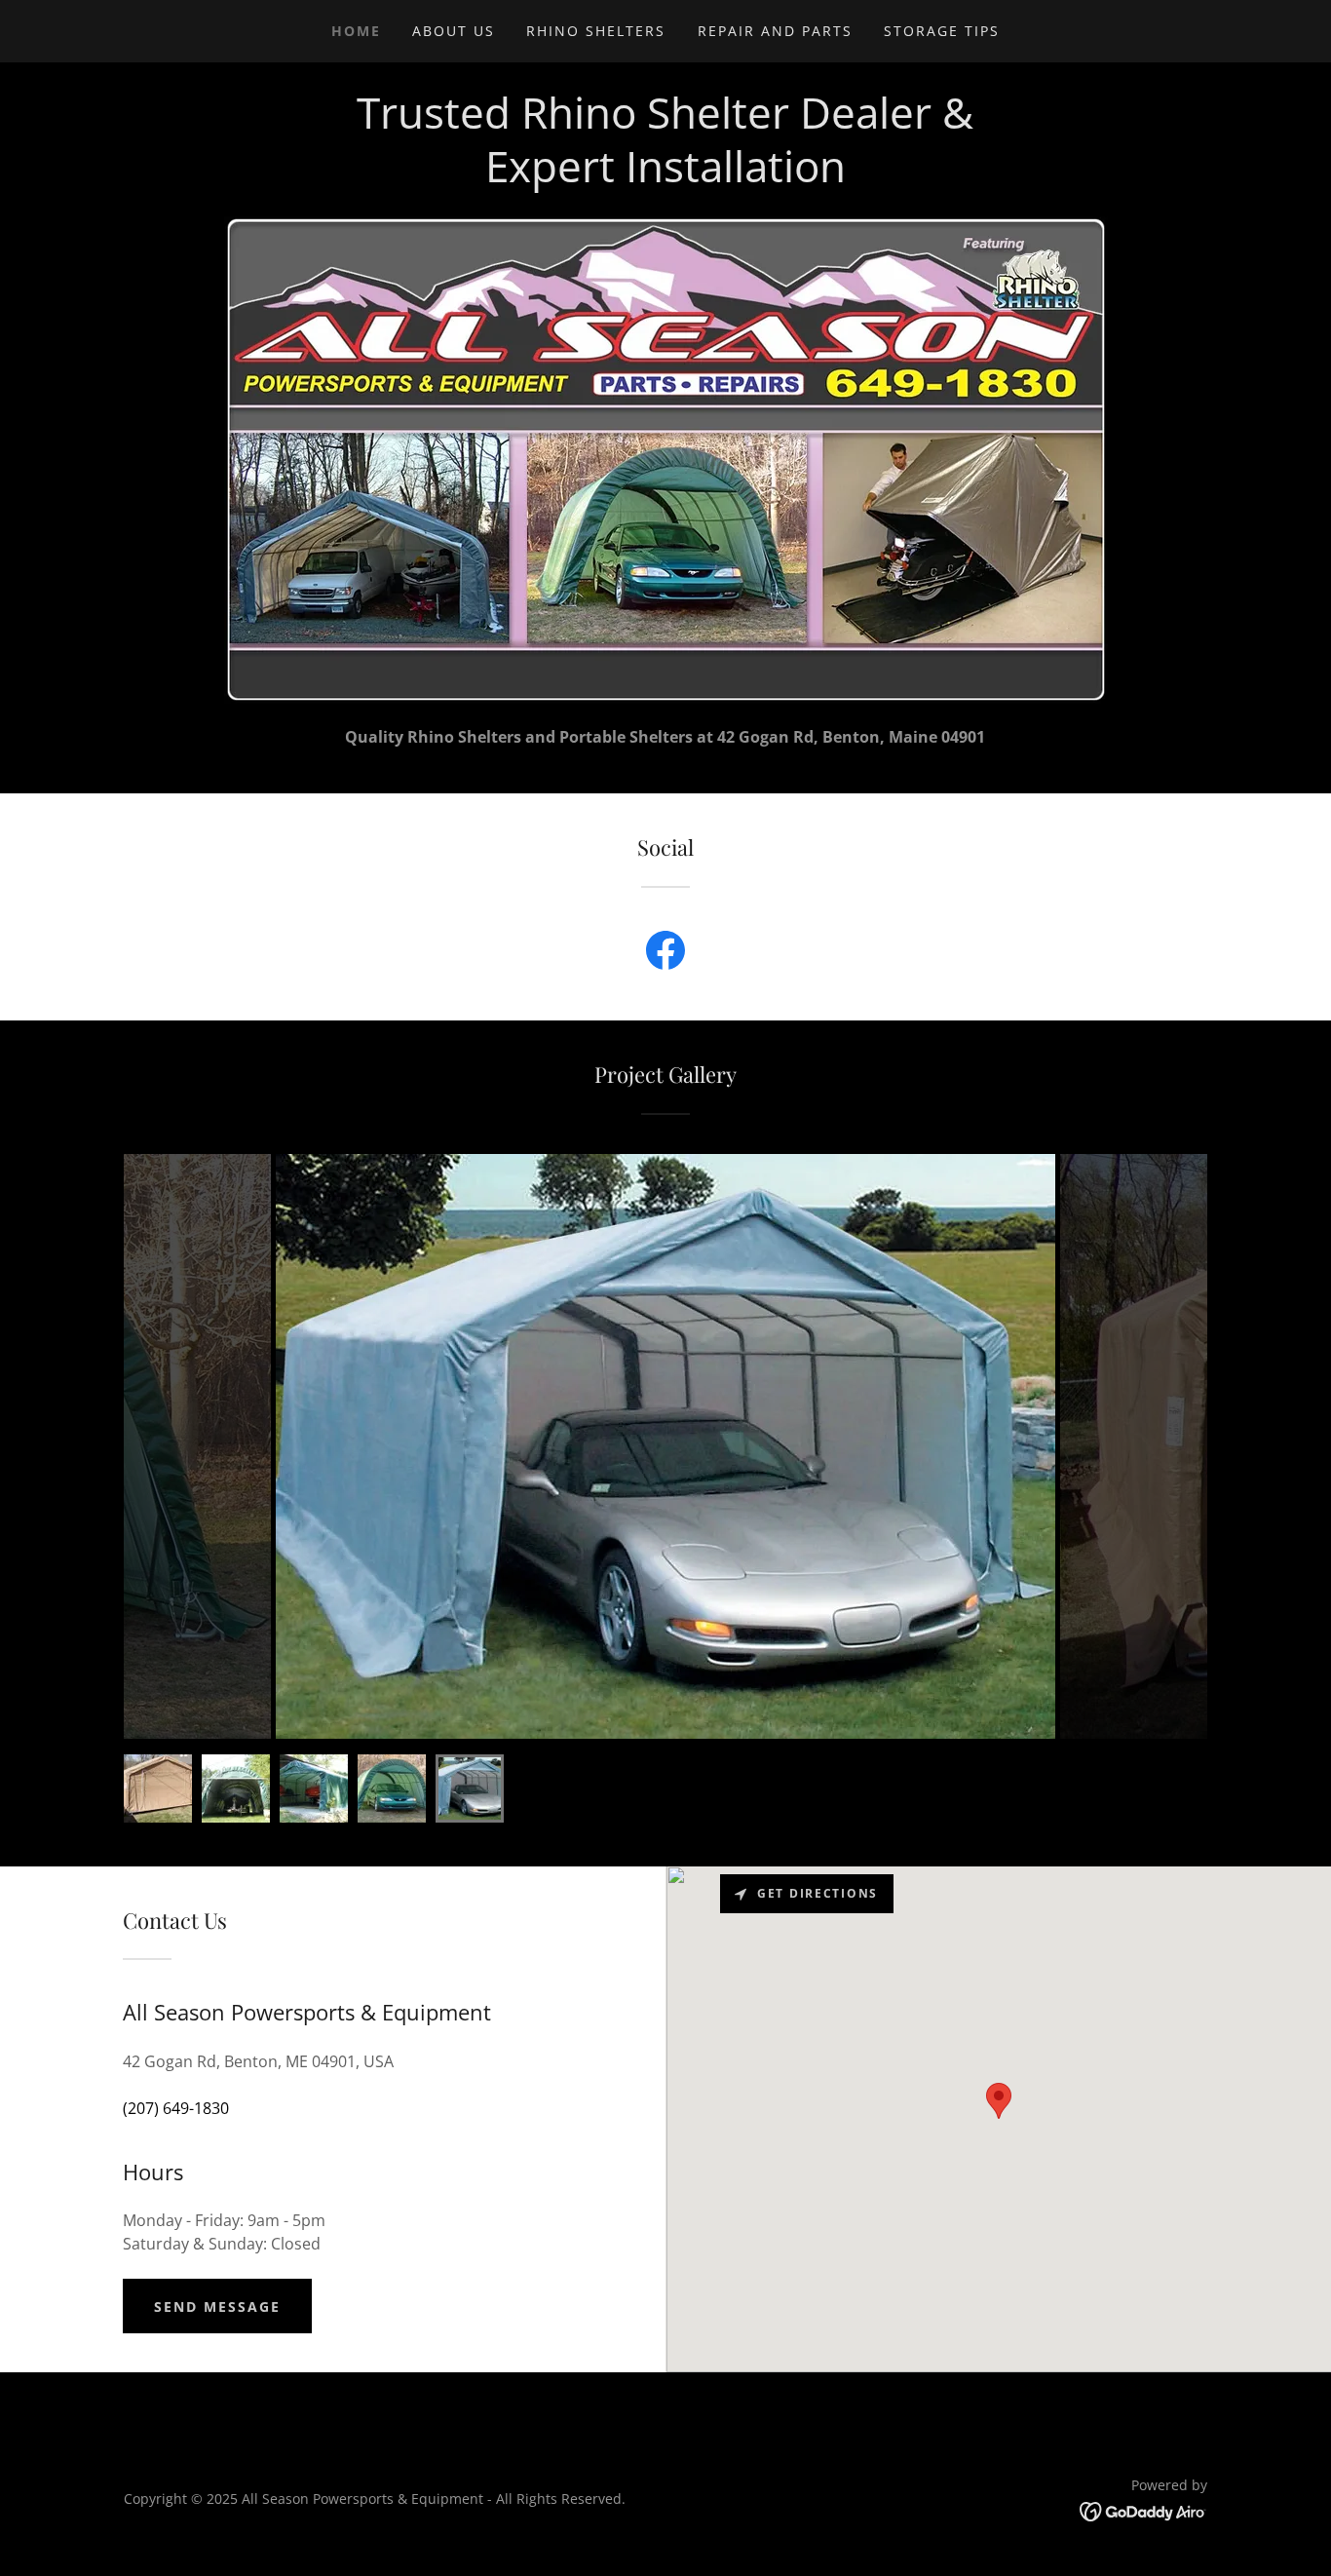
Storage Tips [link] (942, 31)
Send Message (217, 2307)
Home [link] (356, 31)
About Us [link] (454, 31)
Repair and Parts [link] (775, 31)
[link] (665, 954)
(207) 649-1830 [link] (176, 2108)
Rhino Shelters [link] (596, 31)
